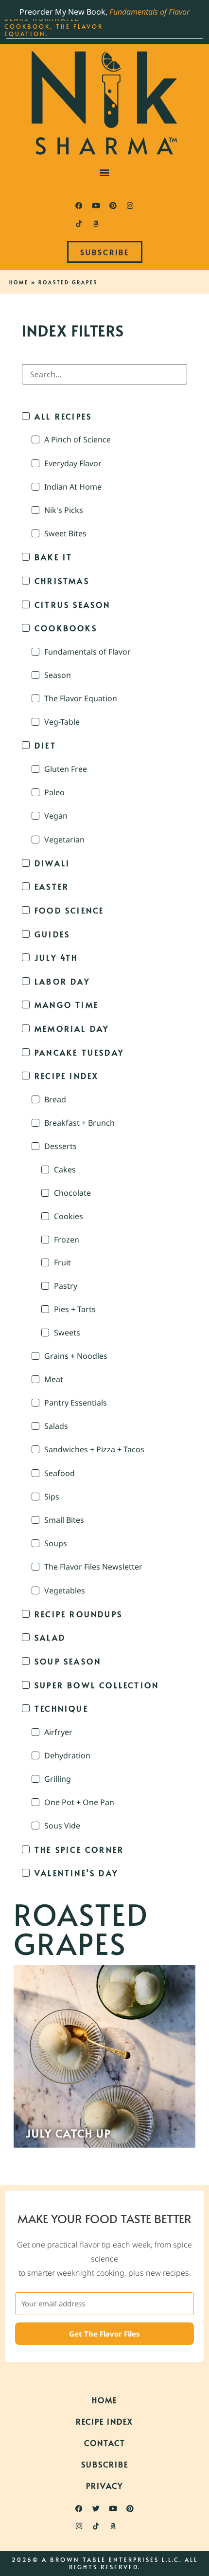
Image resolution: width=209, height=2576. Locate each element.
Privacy (104, 2485)
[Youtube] (96, 206)
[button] (105, 173)
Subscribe (105, 2464)
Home (19, 282)
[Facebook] (79, 206)
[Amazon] (96, 223)
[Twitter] (96, 2508)
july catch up (69, 2133)
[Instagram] (130, 206)
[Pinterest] (113, 206)
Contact (105, 2443)
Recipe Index (104, 2421)
